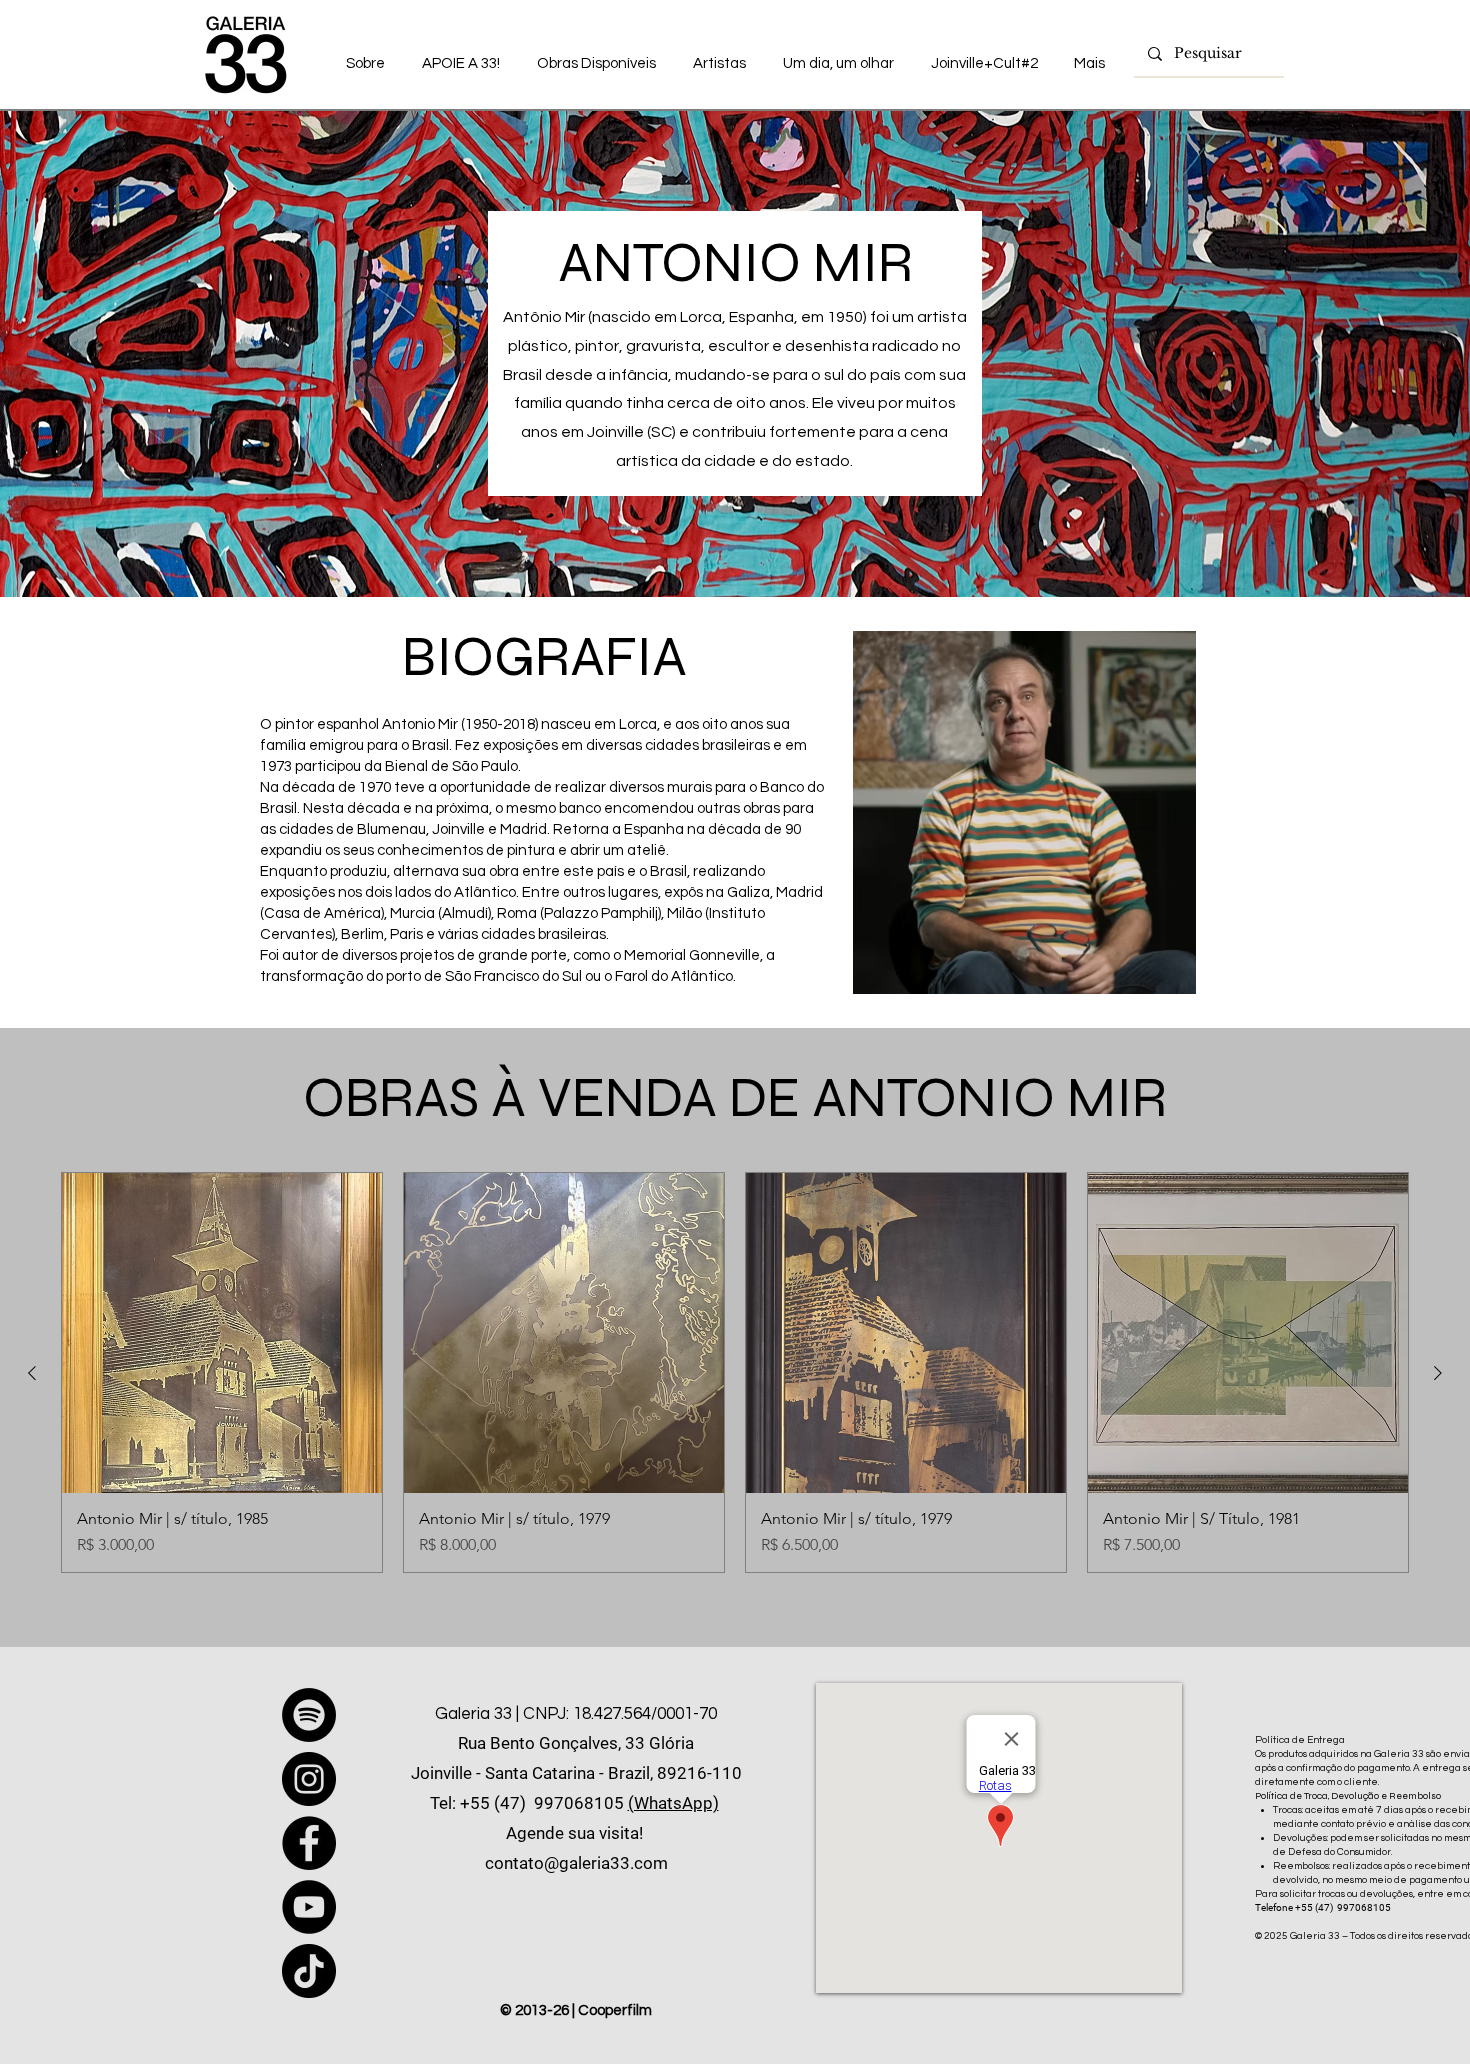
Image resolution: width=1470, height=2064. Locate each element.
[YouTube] (309, 1907)
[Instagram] (309, 1779)
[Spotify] (309, 1715)
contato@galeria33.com (576, 1863)
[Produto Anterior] (32, 1373)
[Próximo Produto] (1438, 1373)
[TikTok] (309, 1971)
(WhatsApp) (673, 1803)
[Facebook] (309, 1843)
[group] (735, 1372)
